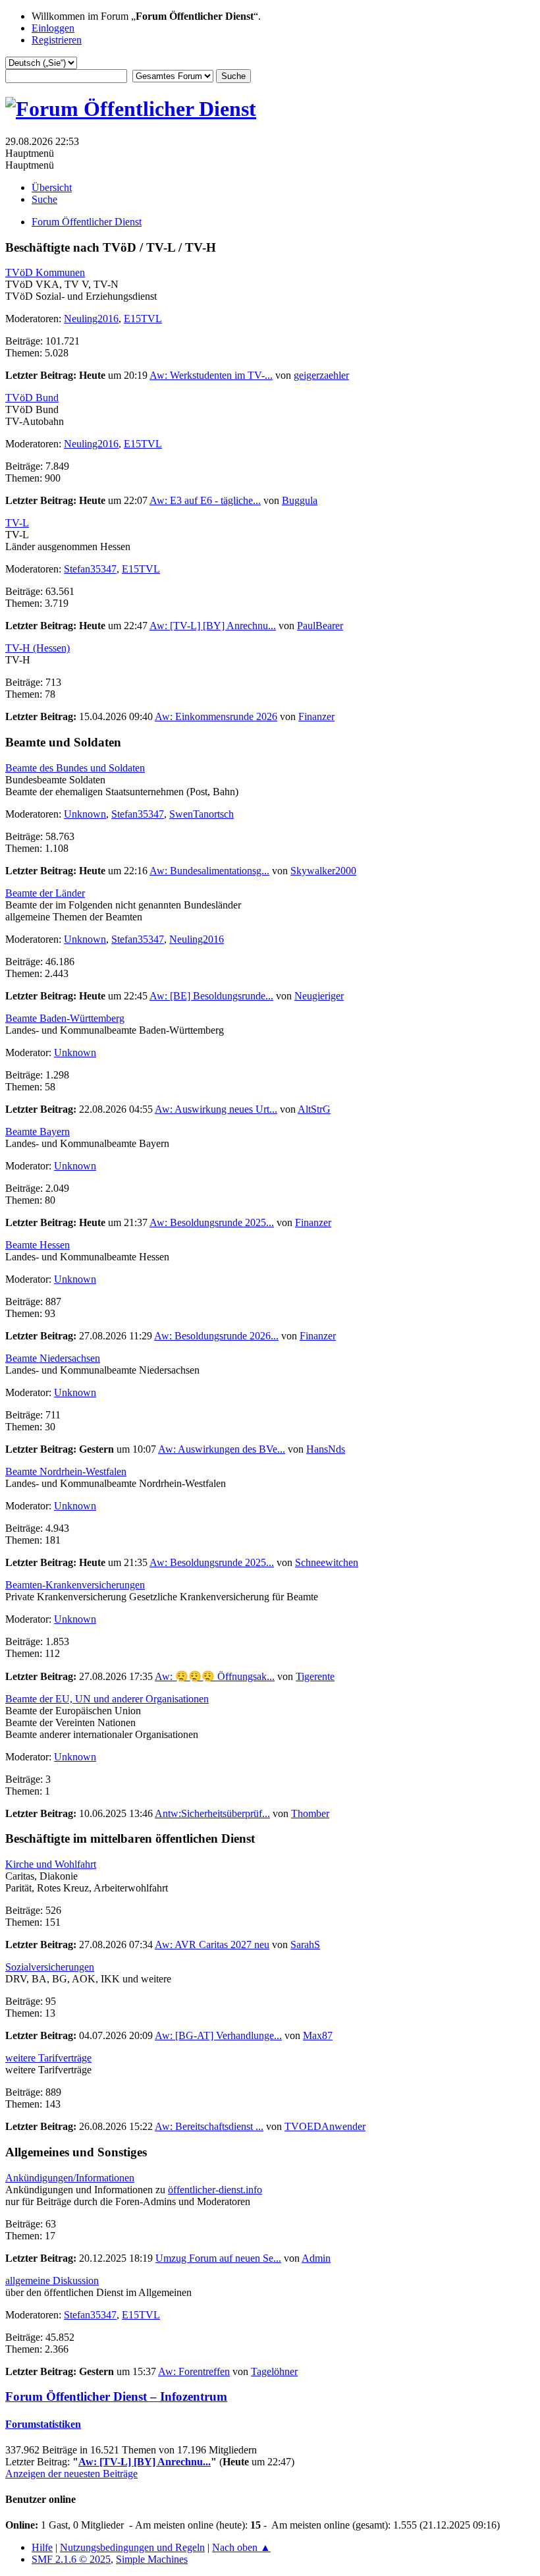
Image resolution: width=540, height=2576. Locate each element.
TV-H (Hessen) (38, 648)
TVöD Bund (32, 398)
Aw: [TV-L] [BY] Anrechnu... (213, 626)
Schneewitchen (327, 1562)
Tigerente (315, 1676)
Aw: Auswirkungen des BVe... (222, 1449)
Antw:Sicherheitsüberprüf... (212, 1813)
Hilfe (42, 2547)
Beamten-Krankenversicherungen (75, 1585)
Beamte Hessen (38, 1245)
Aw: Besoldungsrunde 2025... (212, 1222)
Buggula (300, 500)
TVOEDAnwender (325, 2126)
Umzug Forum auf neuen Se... (218, 2258)
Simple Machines (152, 2559)
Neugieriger (319, 996)
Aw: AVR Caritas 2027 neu (212, 1945)
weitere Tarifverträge (48, 2058)
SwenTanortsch (202, 814)
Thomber (310, 1813)
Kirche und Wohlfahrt (51, 1864)
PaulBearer (320, 626)
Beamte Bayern (38, 1132)
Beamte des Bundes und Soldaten (75, 768)
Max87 (318, 2035)
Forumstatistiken (43, 2424)
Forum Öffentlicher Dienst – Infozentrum (116, 2396)
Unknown (85, 814)
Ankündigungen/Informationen (70, 2178)
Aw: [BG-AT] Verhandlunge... (218, 2035)
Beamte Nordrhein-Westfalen (66, 1471)
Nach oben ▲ (241, 2547)
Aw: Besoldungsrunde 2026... (216, 1336)
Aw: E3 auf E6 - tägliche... (205, 500)
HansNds (326, 1449)
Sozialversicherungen (50, 1967)
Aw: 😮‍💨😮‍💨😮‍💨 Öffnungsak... (215, 1676)
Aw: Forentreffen (194, 2371)
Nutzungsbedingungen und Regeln (132, 2547)
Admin (316, 2258)
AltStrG (314, 1109)
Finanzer (316, 716)
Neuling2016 (91, 319)
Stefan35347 (90, 569)
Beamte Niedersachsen (53, 1358)
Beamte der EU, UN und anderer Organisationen (107, 1699)
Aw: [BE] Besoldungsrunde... (211, 996)
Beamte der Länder (45, 893)
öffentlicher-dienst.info (215, 2190)
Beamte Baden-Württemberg (65, 1018)
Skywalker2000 (323, 871)
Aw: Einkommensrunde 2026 (216, 716)
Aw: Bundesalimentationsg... (209, 871)
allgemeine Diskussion (52, 2281)
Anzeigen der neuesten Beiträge (71, 2474)
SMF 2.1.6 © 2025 (71, 2559)
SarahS (305, 1945)
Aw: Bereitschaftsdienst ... (209, 2126)
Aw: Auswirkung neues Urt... (216, 1109)
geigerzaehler (321, 375)
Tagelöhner (274, 2371)
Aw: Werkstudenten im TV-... (211, 375)
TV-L (17, 523)
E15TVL (143, 319)
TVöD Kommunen (45, 272)
